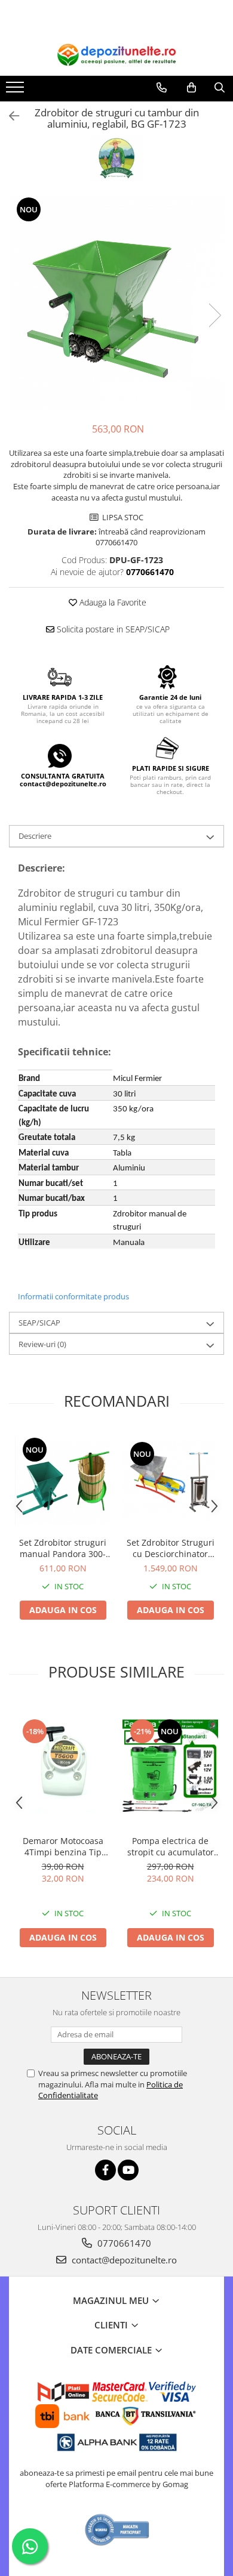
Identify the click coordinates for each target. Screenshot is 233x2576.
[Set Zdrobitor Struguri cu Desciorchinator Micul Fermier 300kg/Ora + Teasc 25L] (170, 1481)
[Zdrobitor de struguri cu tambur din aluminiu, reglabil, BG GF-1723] (116, 303)
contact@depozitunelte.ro (123, 2260)
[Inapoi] (9, 116)
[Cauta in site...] (220, 88)
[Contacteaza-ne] (162, 88)
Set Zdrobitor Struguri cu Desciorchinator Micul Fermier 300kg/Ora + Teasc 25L (170, 1548)
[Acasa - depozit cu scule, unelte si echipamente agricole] (116, 55)
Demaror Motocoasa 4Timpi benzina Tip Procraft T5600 (63, 1846)
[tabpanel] (116, 303)
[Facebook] (105, 2170)
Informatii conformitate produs (73, 1296)
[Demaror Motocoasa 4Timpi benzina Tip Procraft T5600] (63, 1765)
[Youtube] (128, 2170)
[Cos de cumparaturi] (191, 88)
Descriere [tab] (35, 836)
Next (214, 315)
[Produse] (16, 91)
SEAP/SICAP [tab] (39, 1323)
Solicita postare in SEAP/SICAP (112, 629)
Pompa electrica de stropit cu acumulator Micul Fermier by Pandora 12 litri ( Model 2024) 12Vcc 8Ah (171, 1846)
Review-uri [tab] (42, 1344)
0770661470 (123, 2243)
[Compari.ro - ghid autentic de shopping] (117, 2530)
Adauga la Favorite (112, 602)
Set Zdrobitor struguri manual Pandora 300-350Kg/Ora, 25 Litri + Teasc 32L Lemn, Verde (63, 1548)
